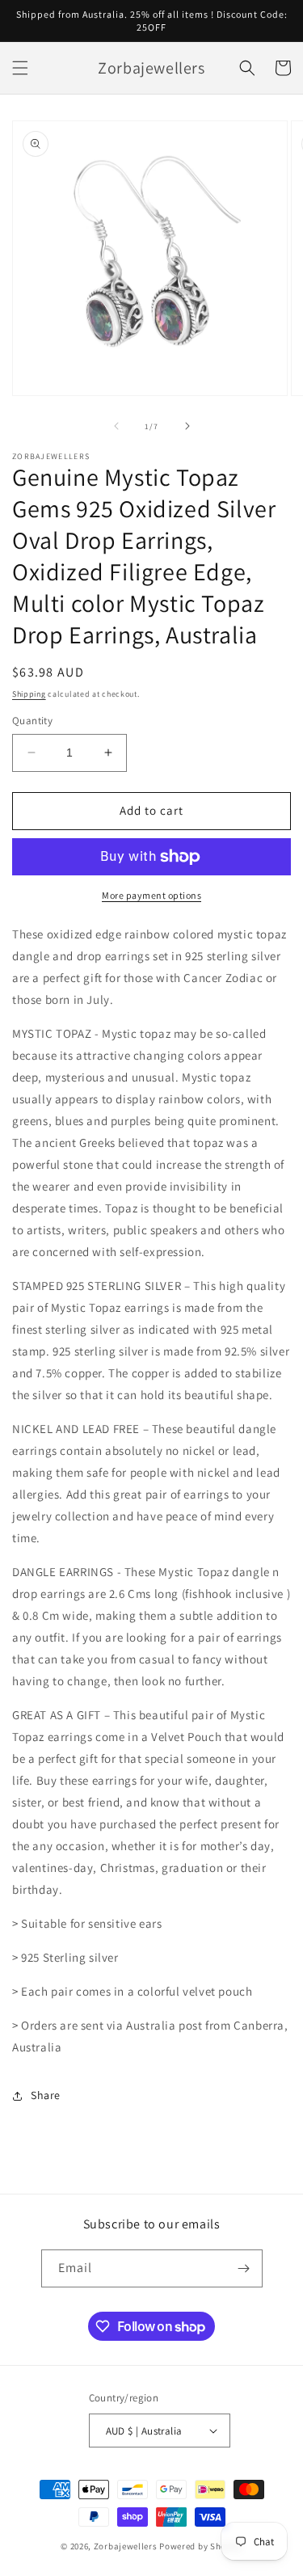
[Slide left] (116, 426)
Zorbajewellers (126, 2546)
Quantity (32, 721)
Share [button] (46, 2095)
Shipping (29, 694)
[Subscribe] (244, 2268)
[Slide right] (187, 426)
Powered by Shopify (201, 2546)
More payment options (151, 895)
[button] (20, 68)
